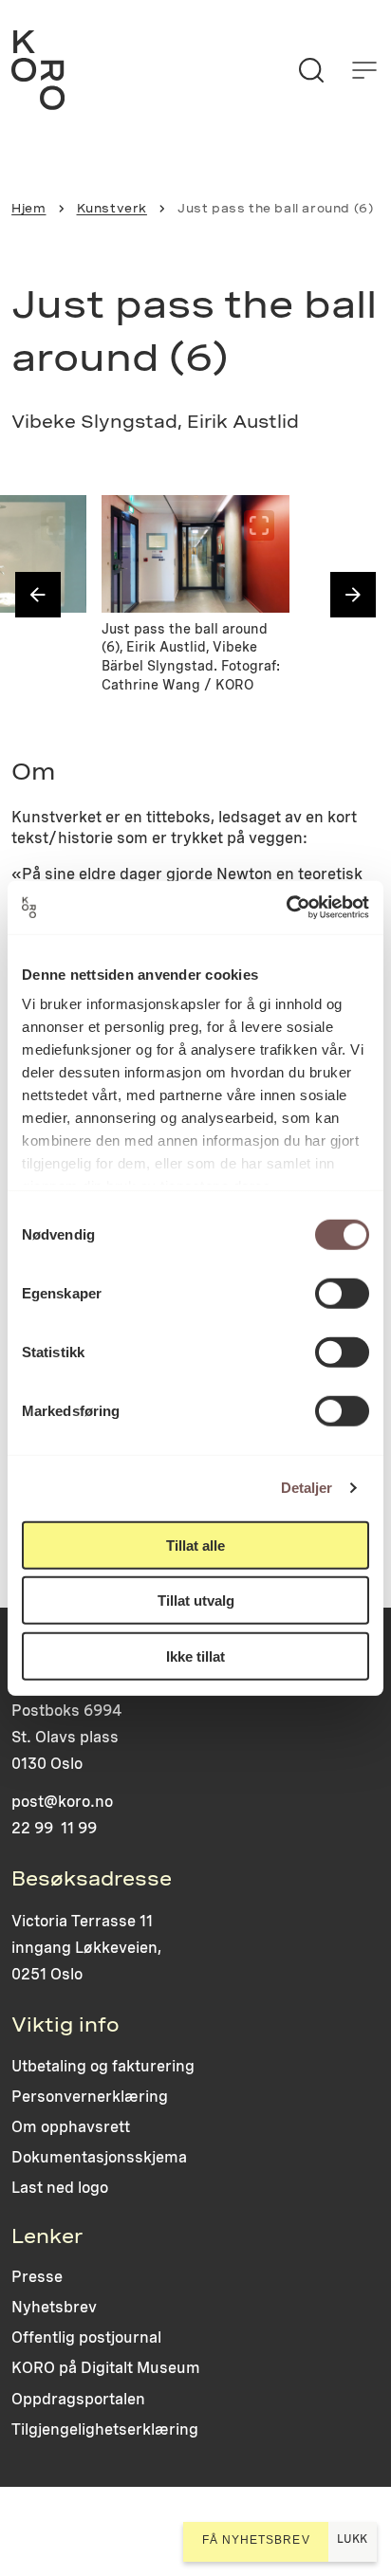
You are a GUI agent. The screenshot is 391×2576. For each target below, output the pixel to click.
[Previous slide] (38, 595)
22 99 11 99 (54, 1828)
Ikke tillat (195, 1656)
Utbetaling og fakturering (103, 2066)
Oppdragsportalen (78, 2399)
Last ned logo (60, 2188)
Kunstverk (112, 208)
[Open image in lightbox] (56, 525)
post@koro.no (62, 1802)
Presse (37, 2277)
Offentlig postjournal (86, 2337)
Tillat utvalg (196, 1601)
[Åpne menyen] (364, 70)
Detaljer (307, 1488)
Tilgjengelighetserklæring (105, 2429)
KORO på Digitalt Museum (106, 2368)
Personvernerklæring (90, 2097)
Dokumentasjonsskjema (99, 2157)
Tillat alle (195, 1545)
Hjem (28, 208)
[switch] (342, 1293)
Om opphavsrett (71, 2127)
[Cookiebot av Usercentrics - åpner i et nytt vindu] (286, 908)
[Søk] (311, 70)
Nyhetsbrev (54, 2307)
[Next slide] (353, 595)
